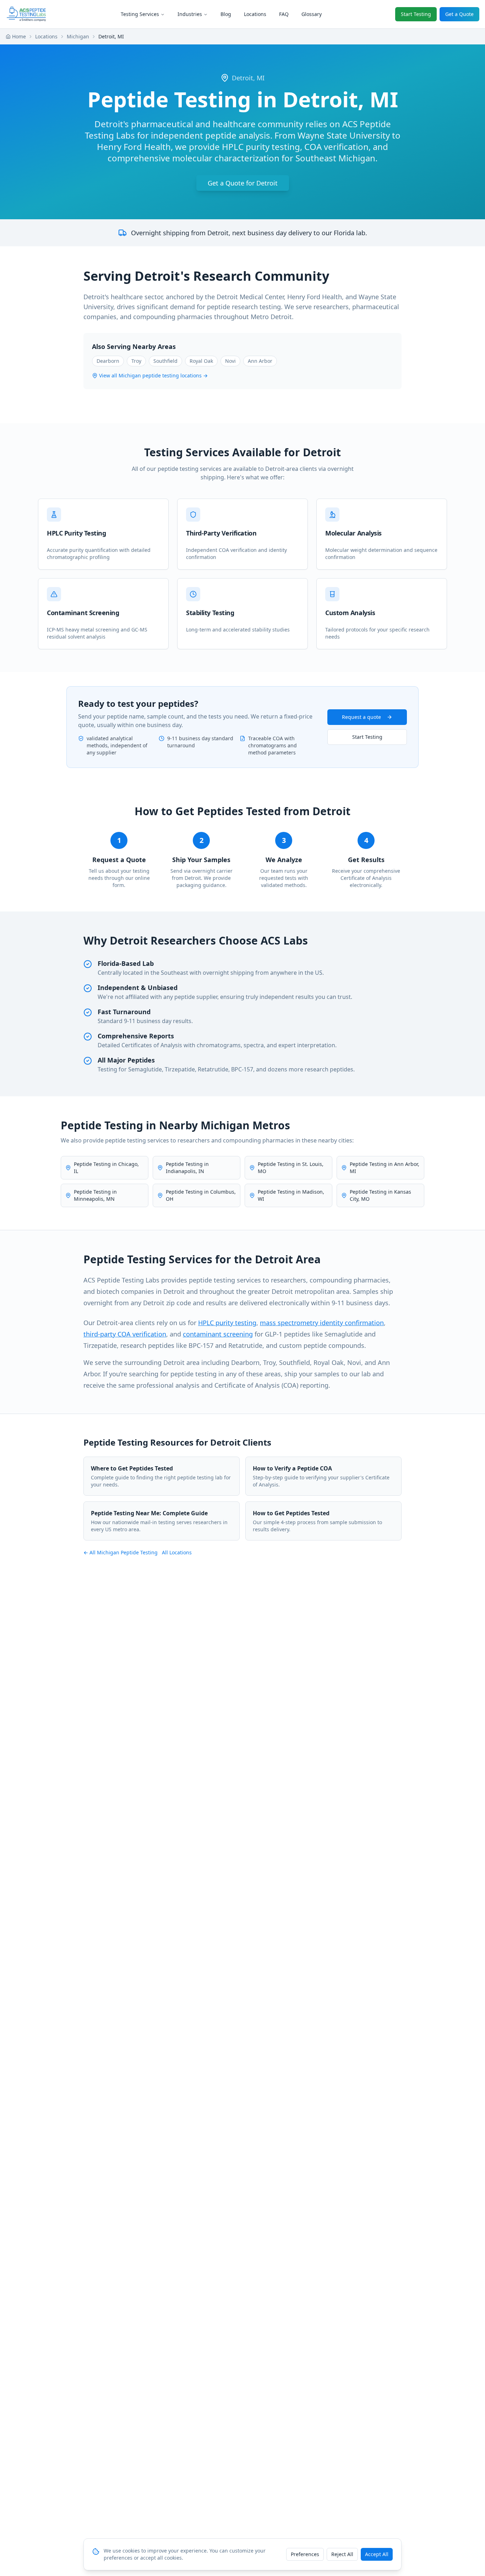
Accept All (377, 2554)
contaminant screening (218, 1334)
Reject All (342, 2554)
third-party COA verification (125, 1334)
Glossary (312, 14)
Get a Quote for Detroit (243, 183)
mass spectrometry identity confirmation (322, 1323)
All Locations (177, 1552)
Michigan (78, 36)
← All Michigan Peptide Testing (121, 1552)
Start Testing (416, 14)
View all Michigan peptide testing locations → (153, 375)
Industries (190, 14)
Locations (255, 14)
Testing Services (140, 14)
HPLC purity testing (227, 1323)
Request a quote (361, 717)
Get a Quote (459, 14)
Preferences (305, 2554)
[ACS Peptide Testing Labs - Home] (26, 14)
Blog (226, 14)
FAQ (284, 14)
